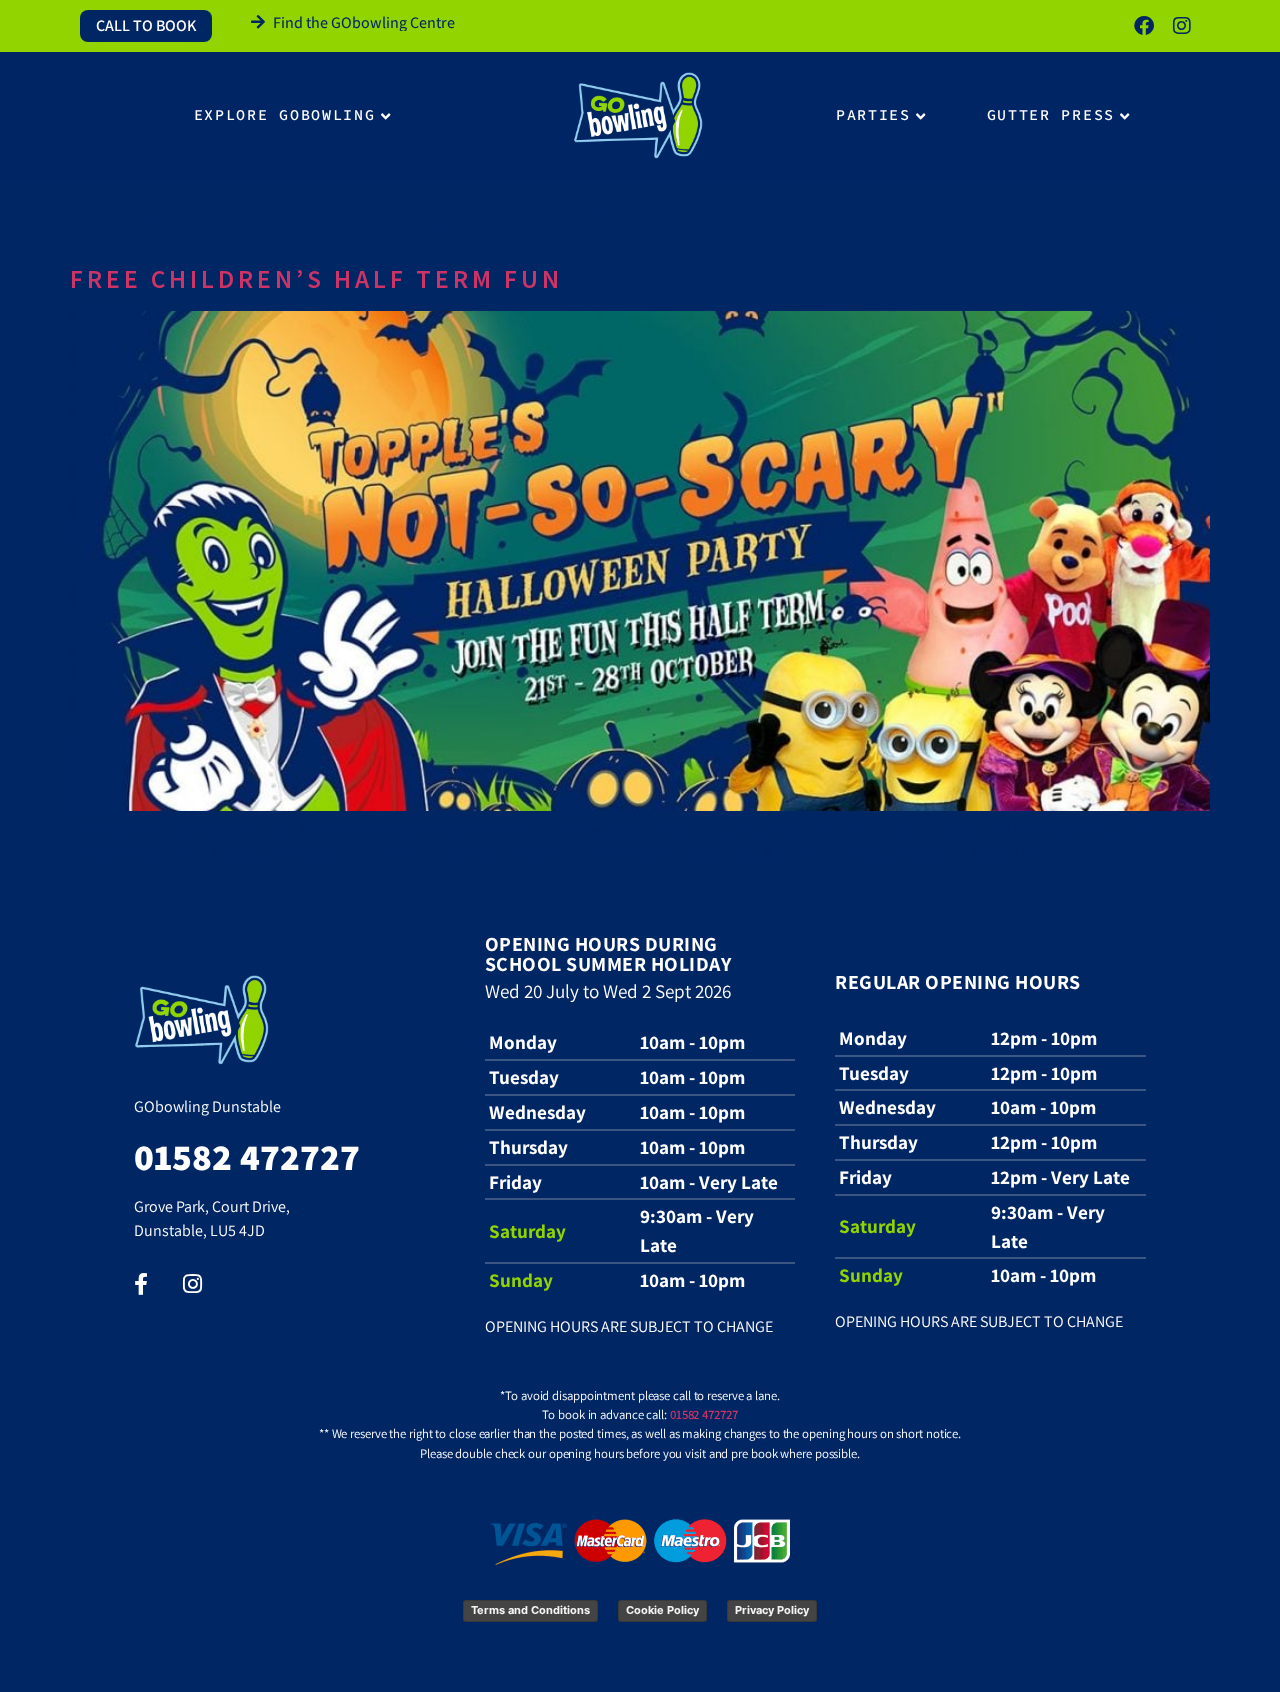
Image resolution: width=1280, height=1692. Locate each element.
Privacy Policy (772, 1610)
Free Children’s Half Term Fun (316, 279)
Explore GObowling (285, 114)
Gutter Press (1051, 114)
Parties (873, 114)
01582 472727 (704, 1414)
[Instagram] (1182, 26)
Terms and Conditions (530, 1610)
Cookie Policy (662, 1610)
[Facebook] (1144, 26)
